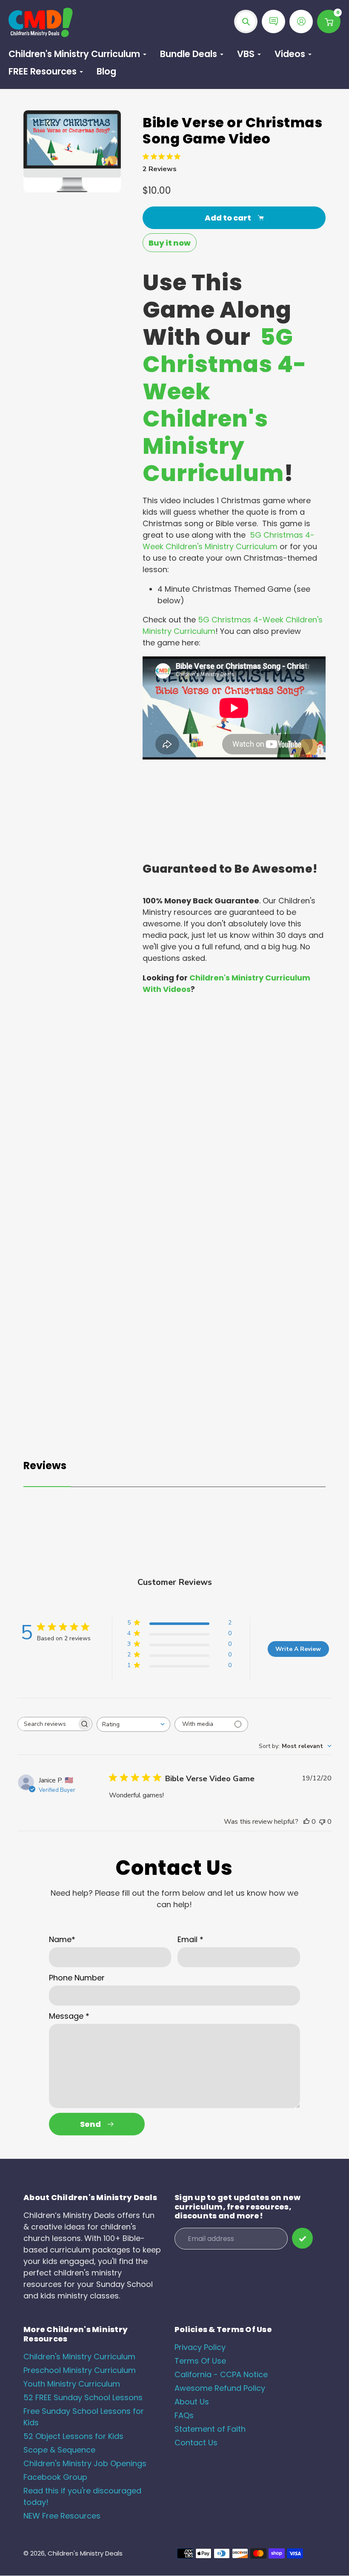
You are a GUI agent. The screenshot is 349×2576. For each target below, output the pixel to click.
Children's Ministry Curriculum (79, 2357)
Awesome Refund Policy (220, 2388)
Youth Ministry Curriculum (72, 2384)
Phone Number (77, 1978)
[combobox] (133, 1724)
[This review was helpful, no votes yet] (306, 1822)
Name (62, 1939)
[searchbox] (47, 1724)
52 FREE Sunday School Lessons (83, 2397)
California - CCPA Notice (221, 2374)
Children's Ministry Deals (85, 2553)
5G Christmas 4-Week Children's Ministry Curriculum (225, 405)
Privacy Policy (200, 2347)
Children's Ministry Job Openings (85, 2463)
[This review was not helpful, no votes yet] (322, 1822)
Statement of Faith (210, 2429)
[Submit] (302, 2238)
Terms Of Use (200, 2361)
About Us (192, 2402)
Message (69, 2016)
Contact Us (196, 2443)
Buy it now (170, 243)
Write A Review (298, 1649)
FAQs (184, 2415)
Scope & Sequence (59, 2450)
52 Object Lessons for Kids (73, 2436)
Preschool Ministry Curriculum (80, 2370)
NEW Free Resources (62, 2516)
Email (190, 1939)
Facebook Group (55, 2477)
